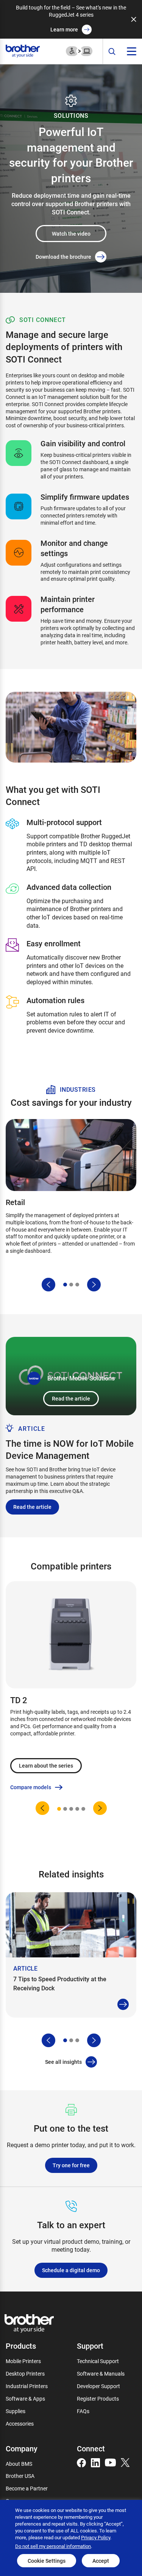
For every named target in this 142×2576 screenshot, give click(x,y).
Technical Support (98, 2361)
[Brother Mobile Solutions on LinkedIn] (95, 2462)
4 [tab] (77, 1809)
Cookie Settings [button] (47, 2561)
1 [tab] (65, 1285)
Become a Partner (27, 2488)
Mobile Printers (23, 2361)
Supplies (16, 2411)
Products (21, 2346)
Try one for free (71, 2165)
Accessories (20, 2424)
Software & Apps (25, 2399)
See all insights (63, 2062)
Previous (48, 1285)
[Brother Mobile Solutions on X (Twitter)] (125, 2462)
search (112, 52)
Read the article (71, 1398)
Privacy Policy (96, 2537)
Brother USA (20, 2476)
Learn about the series (46, 1766)
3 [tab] (77, 1285)
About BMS (19, 2464)
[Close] (134, 19)
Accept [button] (101, 2561)
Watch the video (71, 234)
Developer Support (98, 2386)
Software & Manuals (101, 2374)
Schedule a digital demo (71, 2270)
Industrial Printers (27, 2386)
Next (94, 1285)
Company (22, 2448)
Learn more (64, 29)
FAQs (83, 2411)
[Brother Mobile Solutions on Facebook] (81, 2462)
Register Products (98, 2399)
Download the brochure (63, 257)
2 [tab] (71, 1285)
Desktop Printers (25, 2374)
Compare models (31, 1787)
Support (90, 2346)
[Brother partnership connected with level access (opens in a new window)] (79, 51)
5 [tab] (83, 1809)
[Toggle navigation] (132, 51)
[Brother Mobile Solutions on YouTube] (110, 2462)
